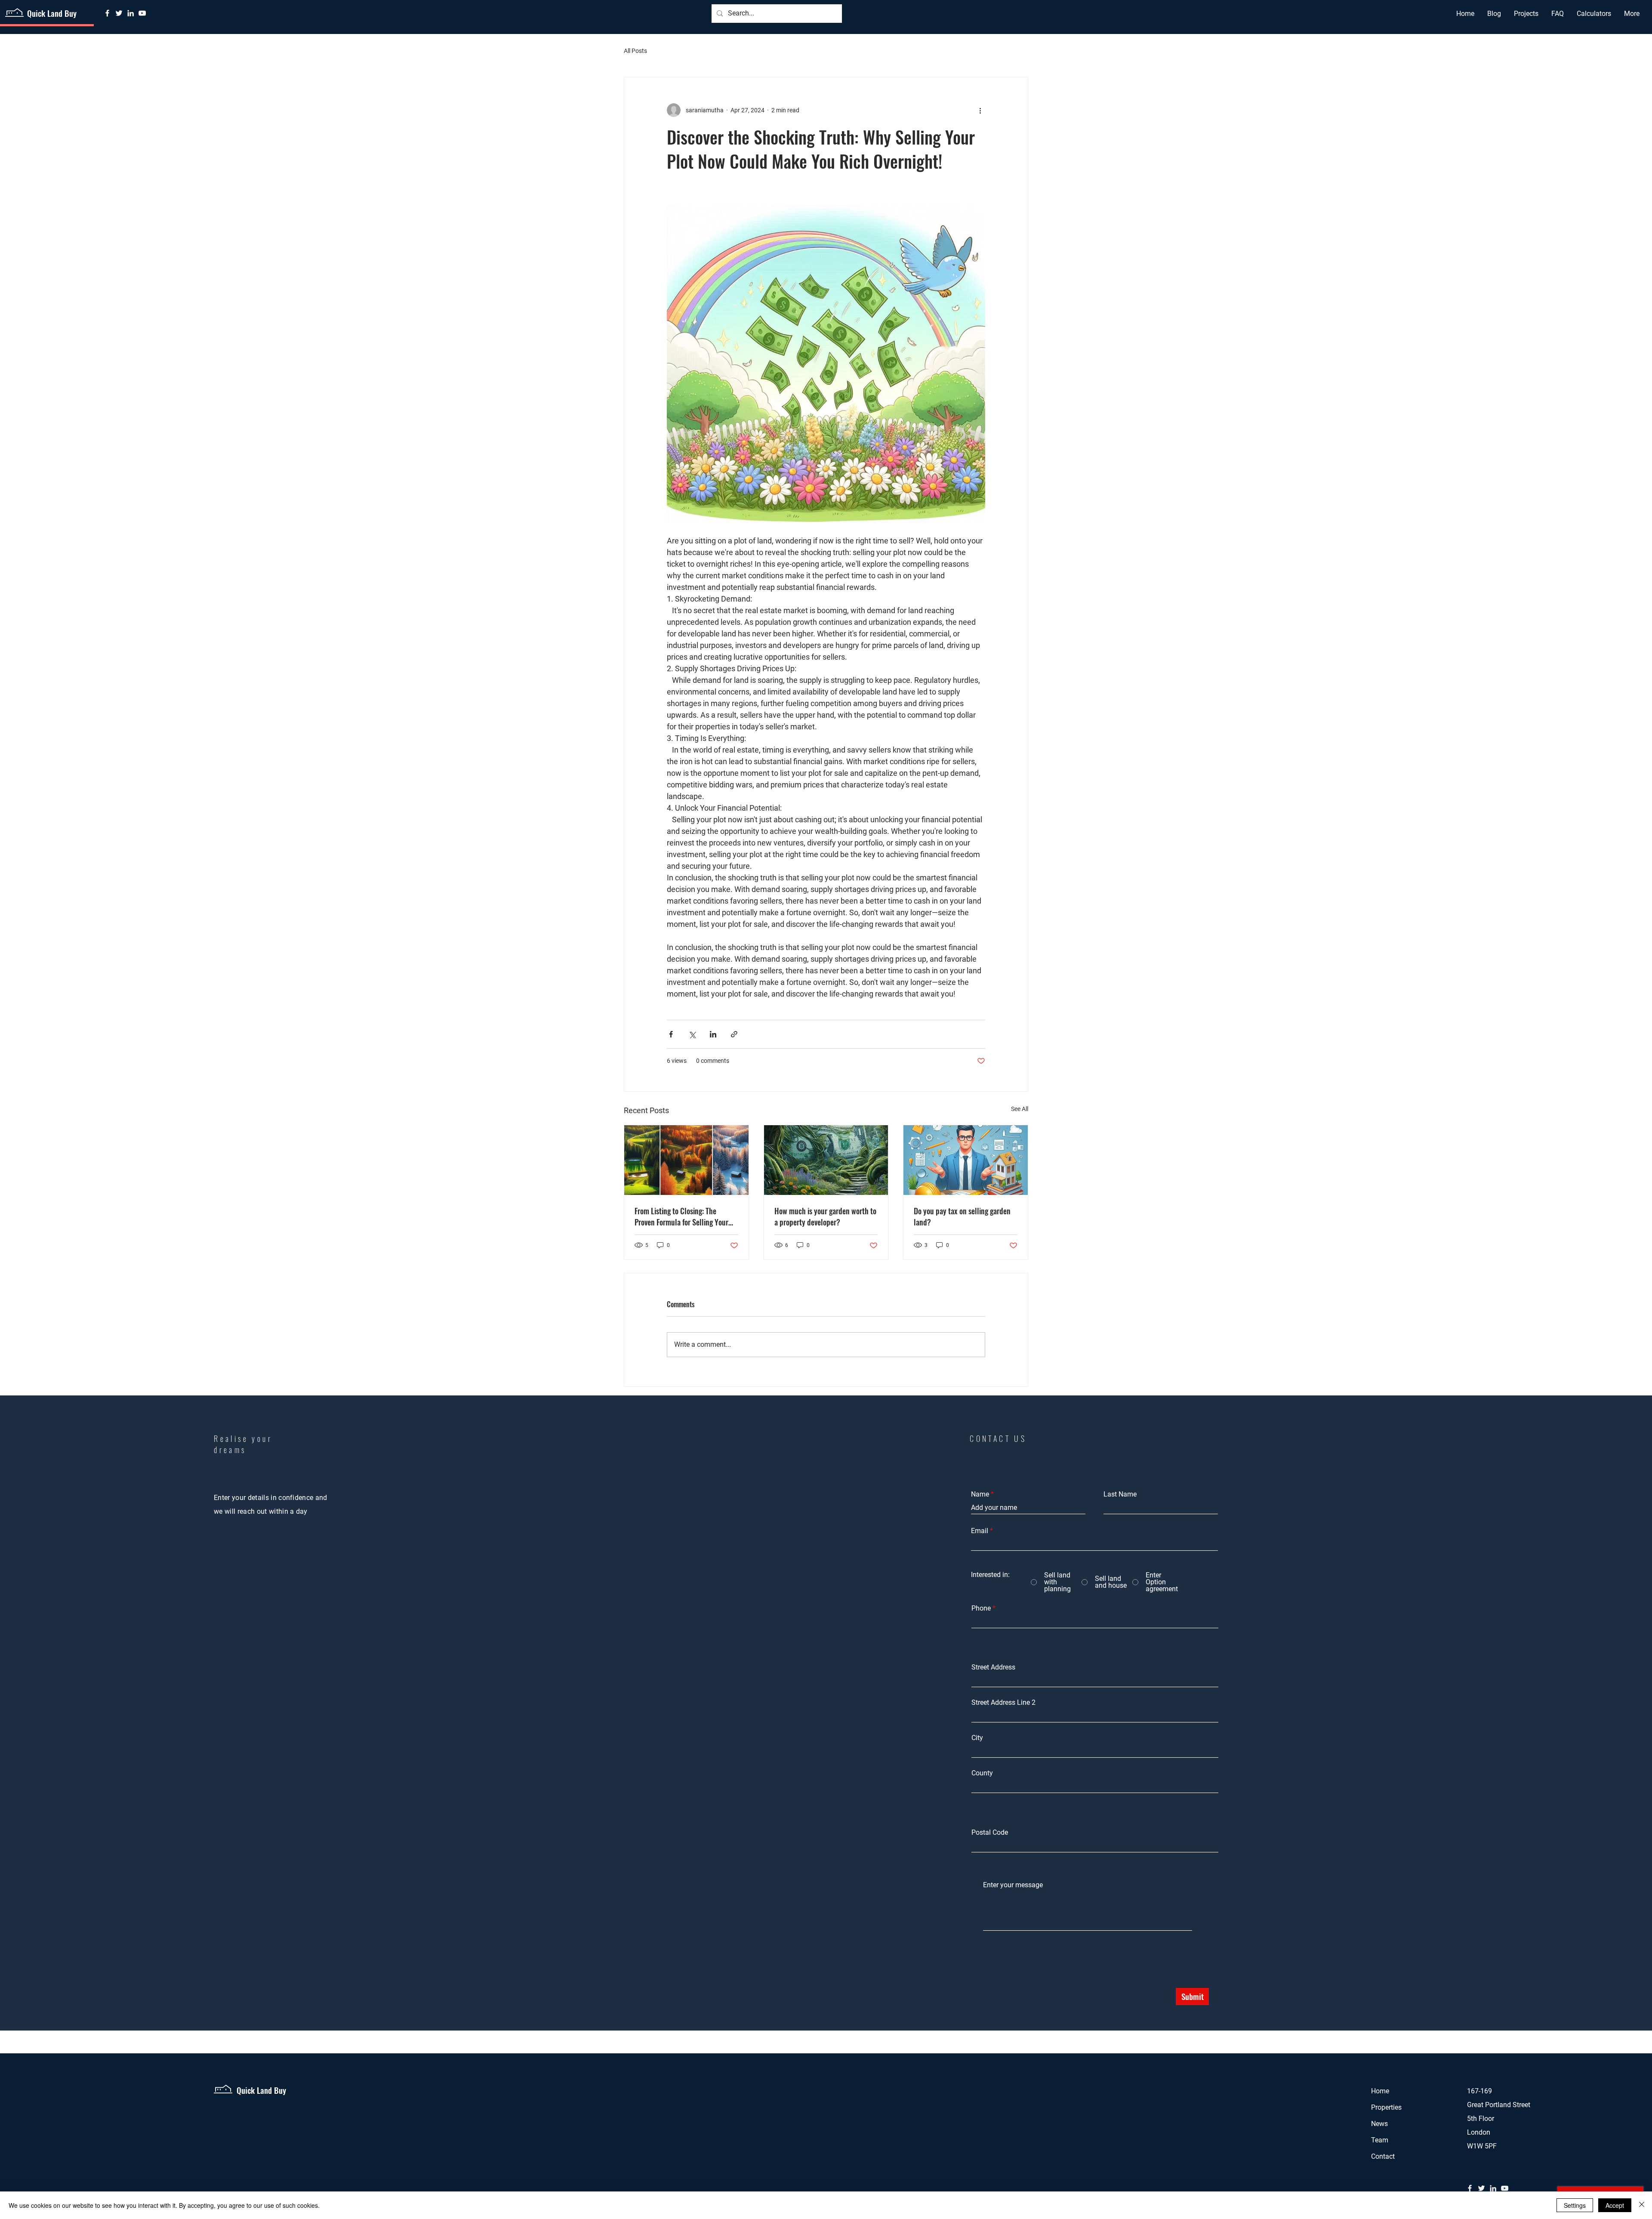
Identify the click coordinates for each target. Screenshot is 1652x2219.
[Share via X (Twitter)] (692, 1034)
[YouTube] (142, 13)
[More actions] (980, 110)
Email (980, 1531)
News (1379, 2124)
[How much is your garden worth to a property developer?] (826, 1160)
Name (980, 1494)
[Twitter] (119, 13)
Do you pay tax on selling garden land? (962, 1216)
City (977, 1738)
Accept (1615, 2205)
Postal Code (990, 1833)
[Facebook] (107, 13)
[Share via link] (734, 1034)
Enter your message (1013, 1885)
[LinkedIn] (131, 13)
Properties (1386, 2107)
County (982, 1773)
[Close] (1642, 2205)
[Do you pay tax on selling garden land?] (966, 1160)
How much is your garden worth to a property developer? (825, 1216)
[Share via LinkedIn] (713, 1034)
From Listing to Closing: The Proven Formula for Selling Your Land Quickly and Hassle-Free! (681, 1216)
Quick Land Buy (52, 13)
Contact (1383, 2156)
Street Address (993, 1667)
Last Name (1120, 1494)
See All (1020, 1109)
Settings (1575, 2205)
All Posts (635, 51)
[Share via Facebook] (671, 1034)
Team (1380, 2140)
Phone (981, 1608)
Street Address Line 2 (1003, 1703)
